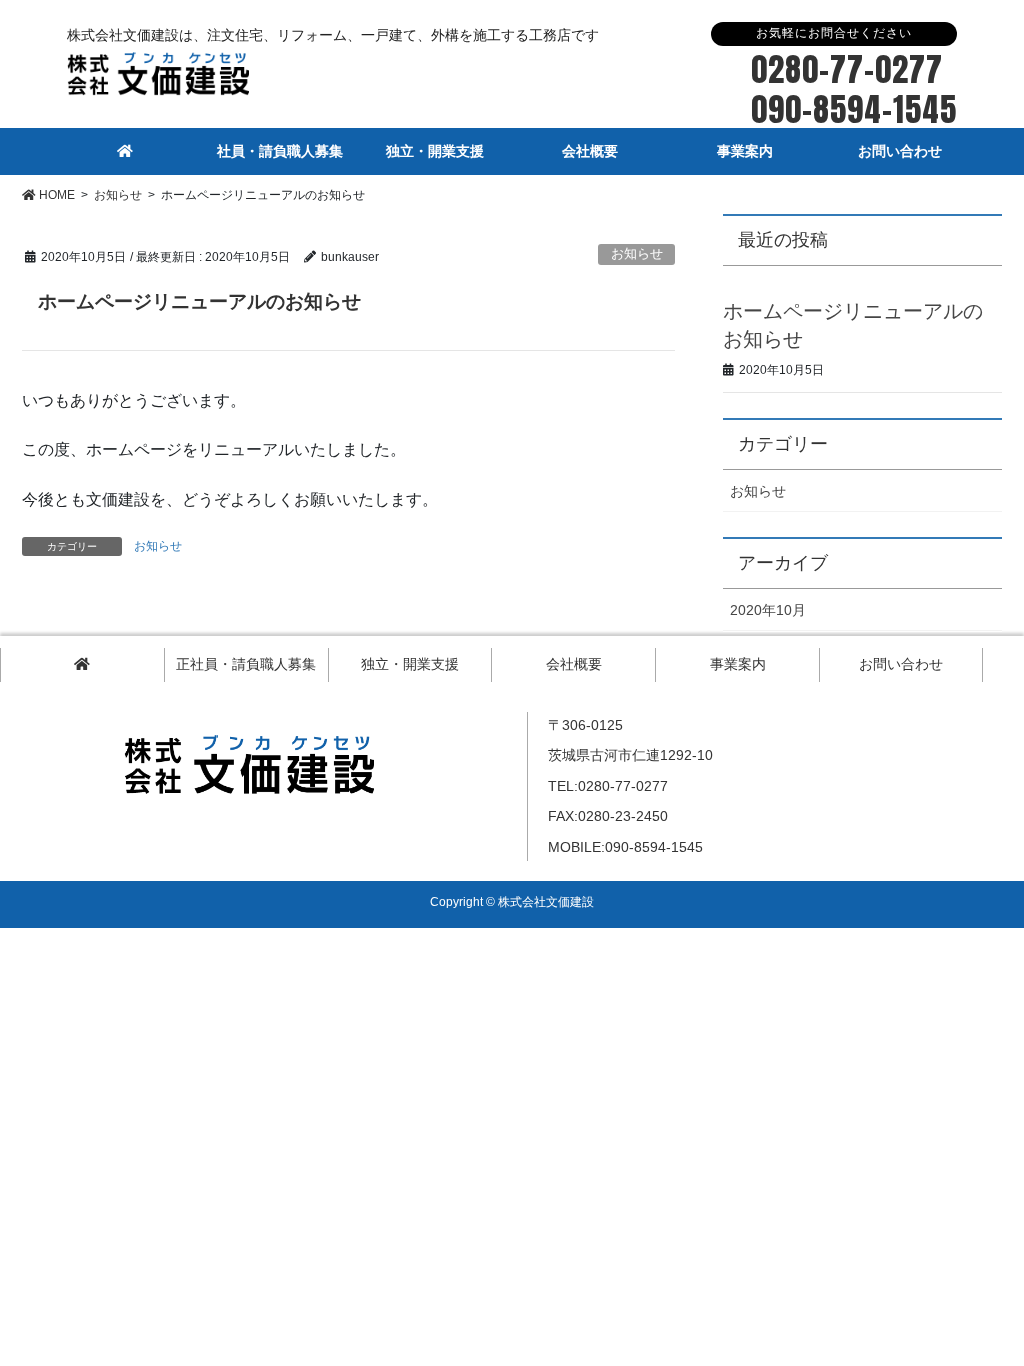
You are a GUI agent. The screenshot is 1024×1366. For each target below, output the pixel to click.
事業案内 (738, 664)
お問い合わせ (901, 664)
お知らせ (637, 253)
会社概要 (574, 664)
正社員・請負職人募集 (246, 664)
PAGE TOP (981, 1302)
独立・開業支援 (410, 664)
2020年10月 (768, 610)
